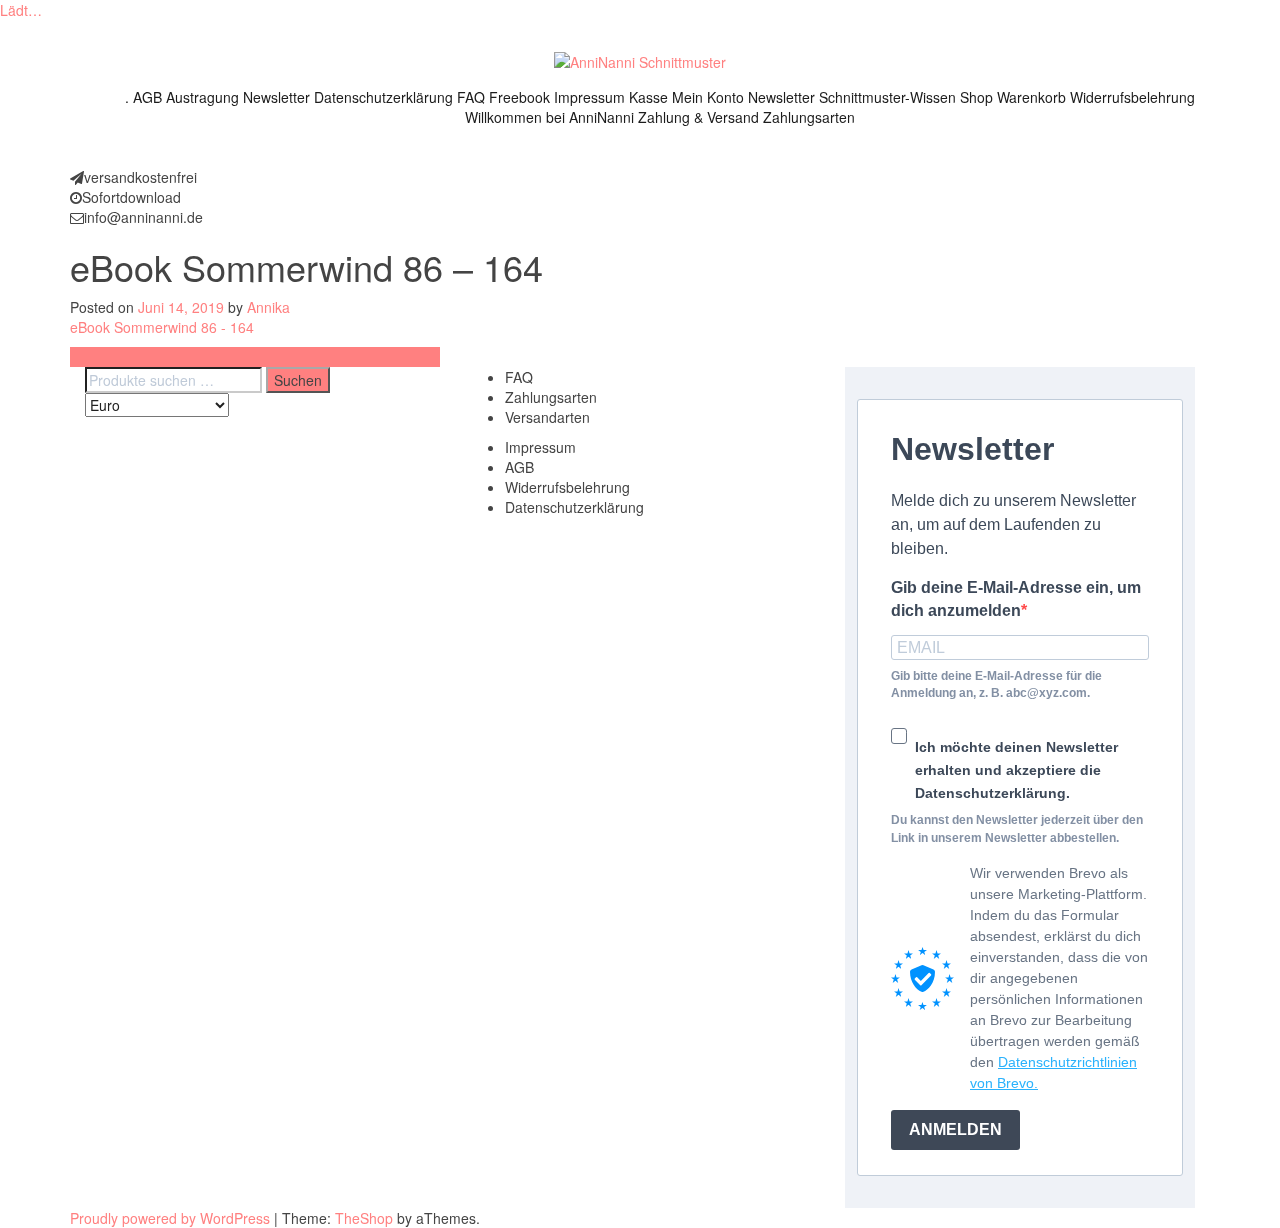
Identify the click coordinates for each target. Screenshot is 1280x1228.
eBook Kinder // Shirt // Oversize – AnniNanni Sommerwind (255, 357)
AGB (147, 97)
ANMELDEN (955, 1129)
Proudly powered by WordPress (170, 1218)
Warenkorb (1031, 97)
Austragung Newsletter (238, 97)
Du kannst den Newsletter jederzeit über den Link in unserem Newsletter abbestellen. (1017, 828)
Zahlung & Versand (698, 117)
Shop (976, 97)
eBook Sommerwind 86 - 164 (162, 327)
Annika (268, 307)
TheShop (364, 1218)
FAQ (471, 97)
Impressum (589, 97)
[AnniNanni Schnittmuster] (640, 60)
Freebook (519, 97)
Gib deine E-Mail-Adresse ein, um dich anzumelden (1016, 599)
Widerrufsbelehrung (1132, 97)
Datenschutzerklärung (383, 97)
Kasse (648, 97)
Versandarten (547, 417)
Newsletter (781, 97)
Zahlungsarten (809, 117)
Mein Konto (708, 97)
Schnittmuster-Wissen (887, 97)
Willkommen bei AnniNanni (549, 117)
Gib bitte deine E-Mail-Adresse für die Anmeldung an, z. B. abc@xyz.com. (996, 684)
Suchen (298, 380)
